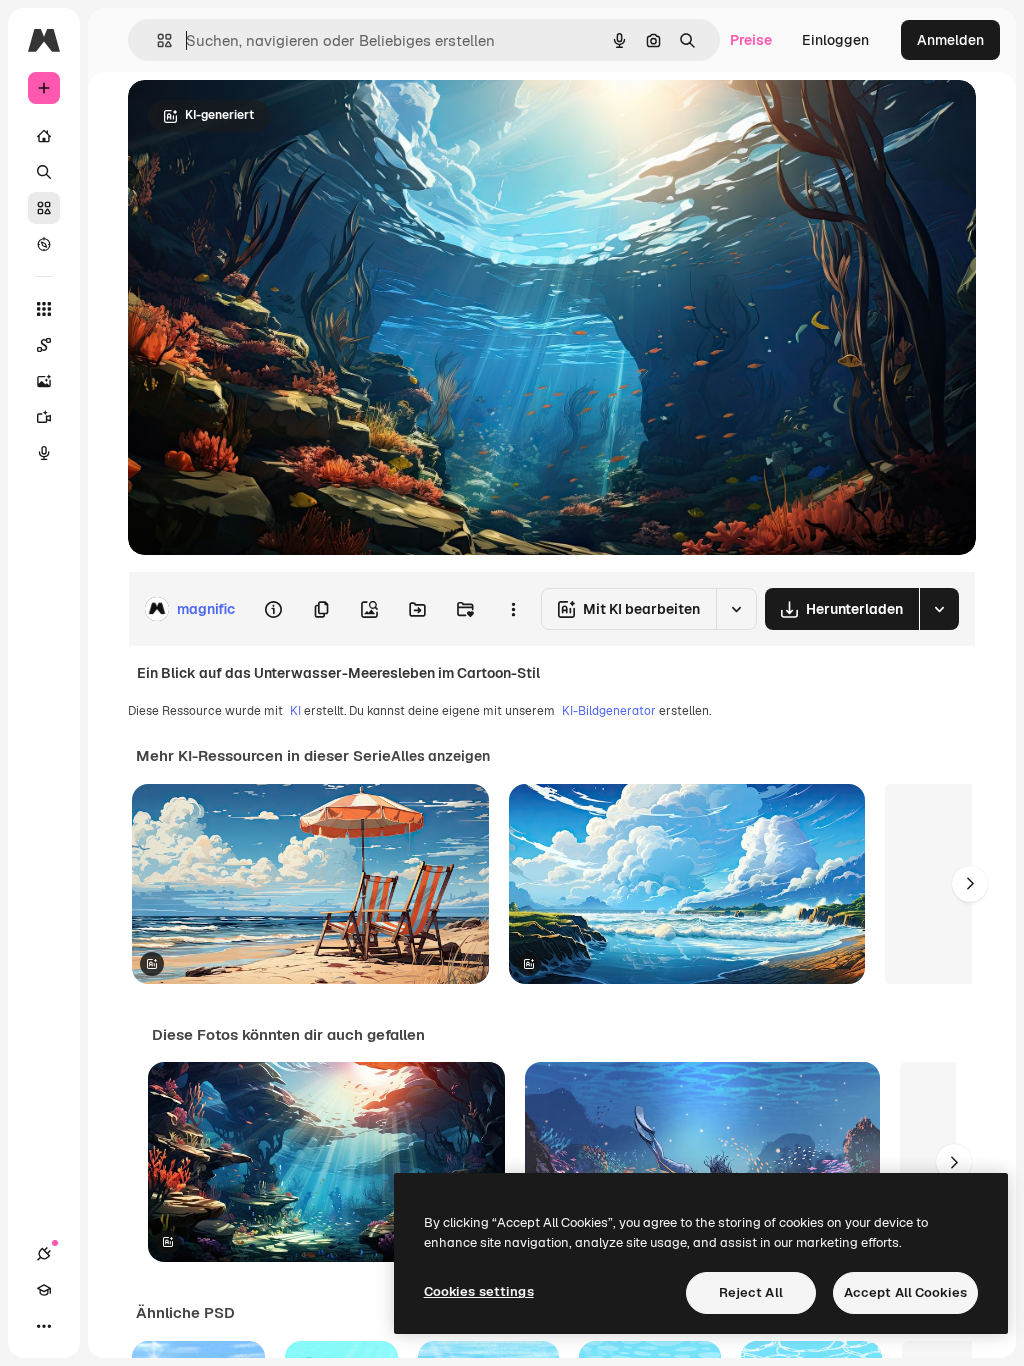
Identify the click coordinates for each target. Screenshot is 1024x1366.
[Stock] (44, 208)
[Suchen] (44, 172)
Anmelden (950, 40)
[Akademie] (44, 1290)
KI (295, 711)
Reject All (751, 1292)
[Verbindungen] (44, 1254)
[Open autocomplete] (156, 40)
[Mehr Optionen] (513, 609)
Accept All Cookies (905, 1292)
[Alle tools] (44, 309)
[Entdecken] (44, 244)
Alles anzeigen (440, 756)
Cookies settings (479, 1291)
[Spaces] (44, 345)
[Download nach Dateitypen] (939, 609)
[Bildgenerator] (44, 381)
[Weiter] (970, 884)
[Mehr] (44, 1326)
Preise (751, 40)
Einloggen (835, 40)
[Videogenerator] (44, 417)
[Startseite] (44, 136)
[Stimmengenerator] (44, 453)
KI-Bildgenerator (609, 711)
